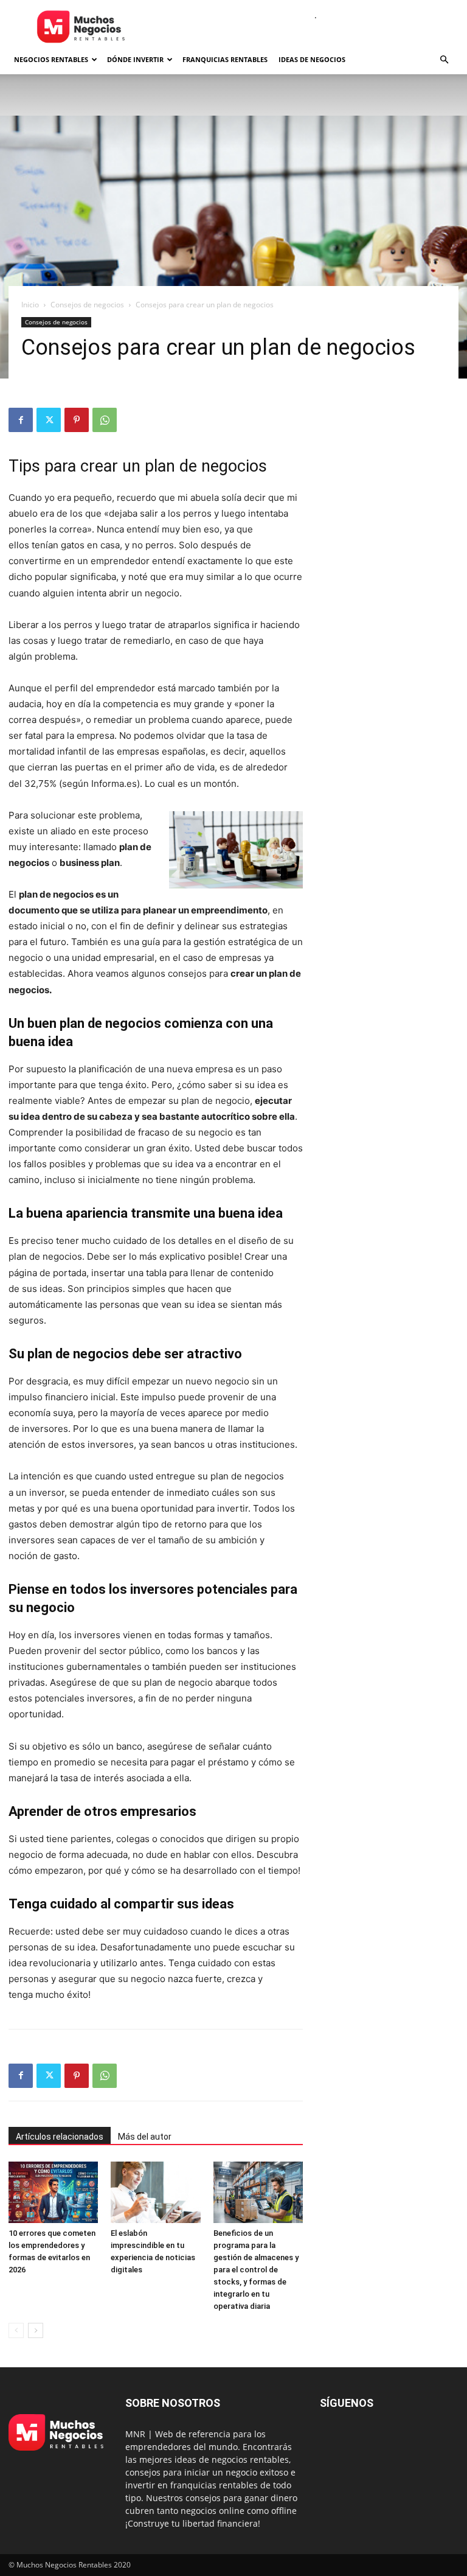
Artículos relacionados (60, 2137)
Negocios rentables (51, 59)
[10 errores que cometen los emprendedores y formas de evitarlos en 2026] (53, 2192)
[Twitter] (49, 420)
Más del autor (145, 2137)
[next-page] (36, 2330)
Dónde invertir (135, 59)
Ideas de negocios (312, 59)
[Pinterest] (77, 420)
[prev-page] (16, 2330)
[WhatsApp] (105, 420)
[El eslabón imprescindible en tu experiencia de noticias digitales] (155, 2192)
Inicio (30, 305)
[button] (444, 60)
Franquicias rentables (225, 59)
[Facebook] (21, 420)
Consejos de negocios (87, 305)
